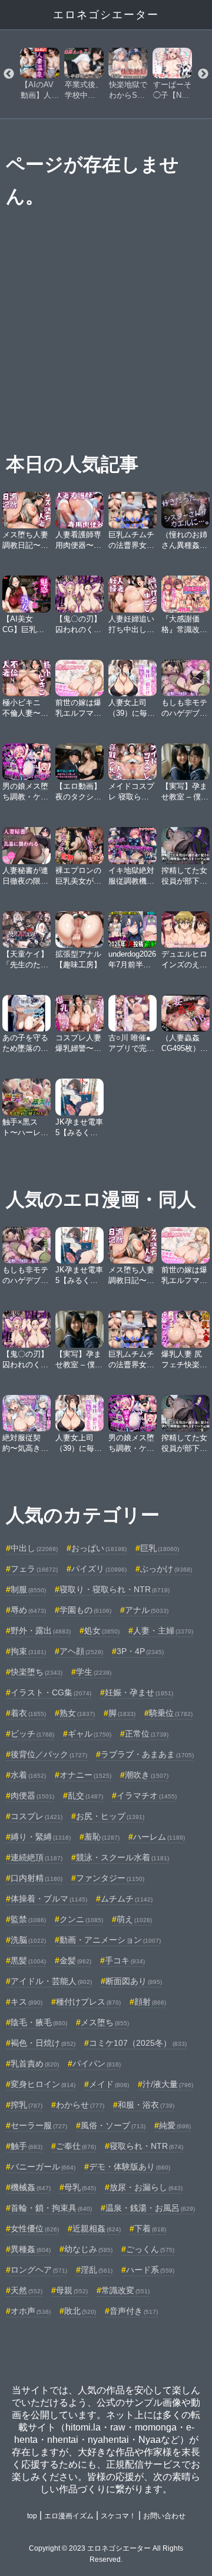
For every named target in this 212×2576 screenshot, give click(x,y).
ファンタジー (110, 1878)
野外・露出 (41, 1631)
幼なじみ (88, 2249)
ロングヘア (39, 2270)
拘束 (28, 1651)
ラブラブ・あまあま (147, 1754)
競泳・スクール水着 (122, 1857)
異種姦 (31, 2249)
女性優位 (35, 2228)
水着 (28, 1775)
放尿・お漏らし (146, 2187)
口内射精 (37, 1878)
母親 (72, 2290)
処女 (102, 1631)
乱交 (85, 1795)
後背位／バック (49, 1754)
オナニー (85, 1775)
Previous (9, 74)
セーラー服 (39, 2125)
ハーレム (159, 1837)
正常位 (147, 1734)
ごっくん (150, 2249)
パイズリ (99, 1569)
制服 (28, 1589)
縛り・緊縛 (41, 1837)
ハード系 (150, 2270)
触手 (26, 2146)
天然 (26, 2290)
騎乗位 (171, 1713)
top (32, 2516)
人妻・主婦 (163, 1631)
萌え (134, 1919)
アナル (147, 1610)
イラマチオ (147, 1795)
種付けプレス (88, 2002)
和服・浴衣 (146, 2105)
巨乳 (160, 1548)
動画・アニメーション (110, 1940)
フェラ (34, 1569)
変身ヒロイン (43, 2084)
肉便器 (32, 1795)
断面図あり (134, 1981)
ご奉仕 (76, 2146)
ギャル (90, 1734)
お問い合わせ (164, 2516)
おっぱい (99, 1548)
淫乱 (97, 2270)
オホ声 (31, 2311)
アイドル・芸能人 (51, 1981)
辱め (28, 1610)
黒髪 (28, 1960)
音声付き (134, 2311)
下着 (150, 2228)
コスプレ (37, 1816)
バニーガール (43, 2167)
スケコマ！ (118, 2516)
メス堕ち (105, 2022)
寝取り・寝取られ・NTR (115, 1589)
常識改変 (125, 2290)
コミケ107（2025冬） (138, 2043)
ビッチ (32, 1734)
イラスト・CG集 (51, 1692)
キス (26, 2002)
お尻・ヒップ (110, 1816)
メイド (109, 2084)
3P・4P (140, 1651)
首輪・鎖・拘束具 (51, 2208)
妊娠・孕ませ (139, 1692)
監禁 (28, 1919)
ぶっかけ (166, 1569)
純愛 (175, 2125)
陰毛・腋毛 (39, 2022)
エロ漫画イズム (69, 2516)
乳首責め (35, 2064)
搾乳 (26, 2105)
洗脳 (28, 1940)
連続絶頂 (37, 1857)
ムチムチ (127, 1899)
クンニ (81, 1919)
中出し (34, 1548)
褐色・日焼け (43, 2043)
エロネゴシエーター (106, 15)
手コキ (125, 1960)
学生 (94, 1672)
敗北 (80, 2311)
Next (203, 74)
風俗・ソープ (113, 2125)
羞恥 (102, 1837)
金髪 (75, 1960)
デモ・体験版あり (130, 2167)
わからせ (80, 2105)
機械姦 (31, 2187)
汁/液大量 (168, 2084)
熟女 (77, 1713)
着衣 (28, 1713)
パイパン (97, 2064)
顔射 (150, 2002)
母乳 (80, 2187)
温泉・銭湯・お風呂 (150, 2208)
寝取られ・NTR (146, 2146)
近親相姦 (97, 2228)
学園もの (85, 1610)
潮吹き (147, 1775)
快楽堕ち (37, 1672)
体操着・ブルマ (49, 1899)
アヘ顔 (81, 1651)
